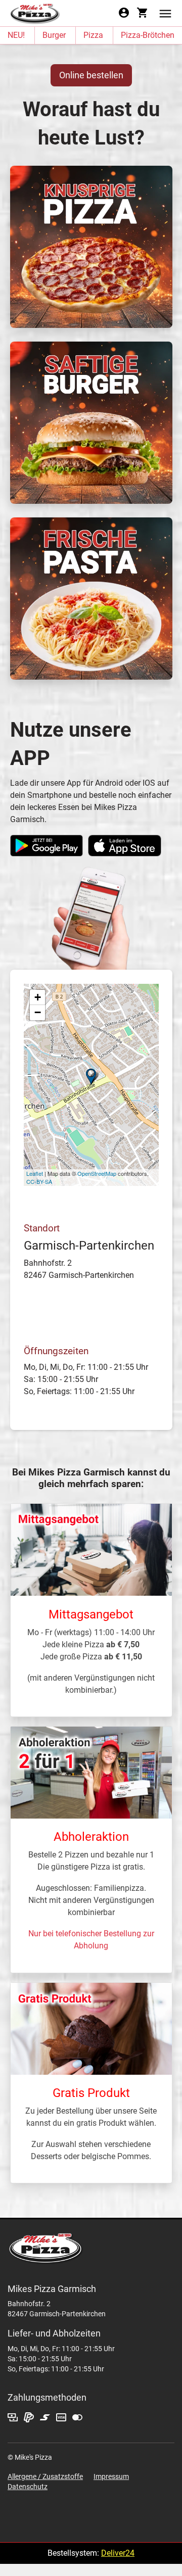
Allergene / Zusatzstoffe (45, 2476)
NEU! (16, 35)
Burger (54, 35)
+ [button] (38, 997)
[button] (165, 13)
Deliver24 (118, 2553)
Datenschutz (28, 2487)
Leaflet (35, 1173)
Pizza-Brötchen (148, 35)
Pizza (93, 35)
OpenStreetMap (97, 1173)
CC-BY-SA (39, 1181)
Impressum (111, 2476)
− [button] (38, 1012)
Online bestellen (91, 75)
